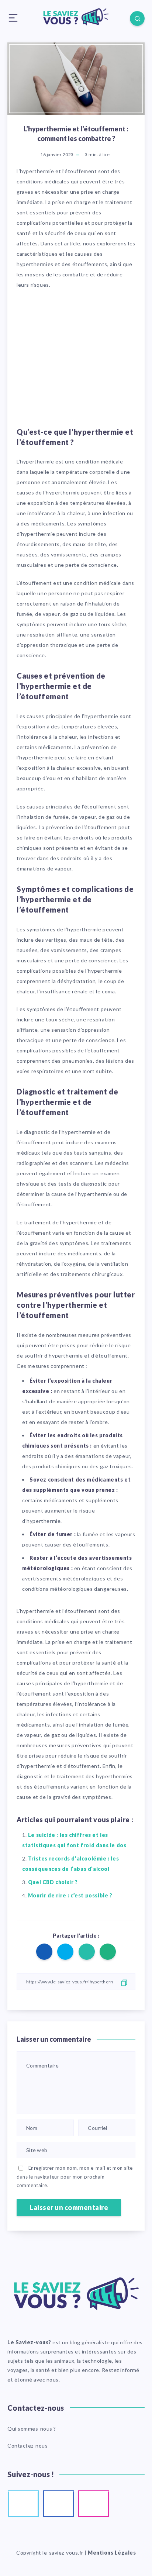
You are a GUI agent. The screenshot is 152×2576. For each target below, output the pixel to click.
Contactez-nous (27, 2446)
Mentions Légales (112, 2553)
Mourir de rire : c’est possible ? (70, 1895)
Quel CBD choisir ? (53, 1882)
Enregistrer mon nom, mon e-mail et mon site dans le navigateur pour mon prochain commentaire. (75, 2177)
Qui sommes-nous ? (32, 2429)
